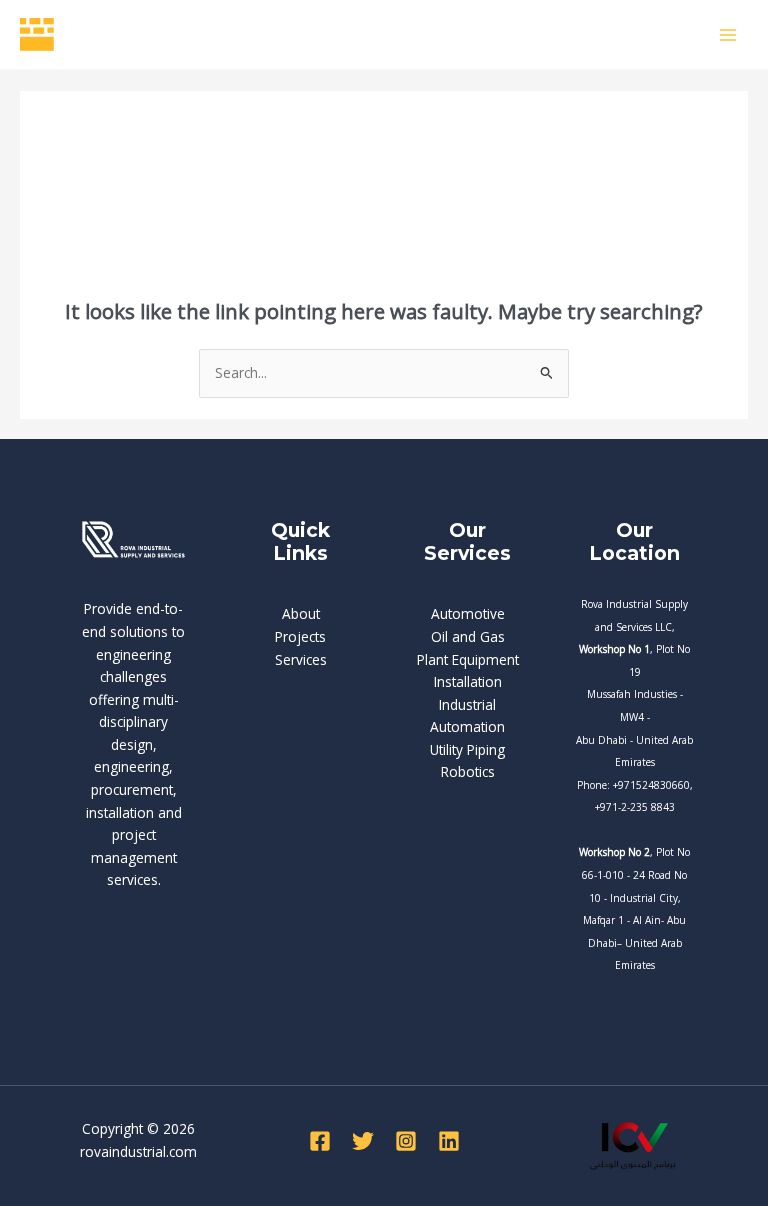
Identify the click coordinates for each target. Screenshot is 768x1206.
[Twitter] (363, 1141)
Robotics (468, 771)
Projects (300, 636)
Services (301, 659)
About (301, 613)
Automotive (468, 613)
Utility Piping (467, 749)
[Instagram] (406, 1141)
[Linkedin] (449, 1141)
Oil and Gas (468, 636)
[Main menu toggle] (728, 34)
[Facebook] (320, 1141)
